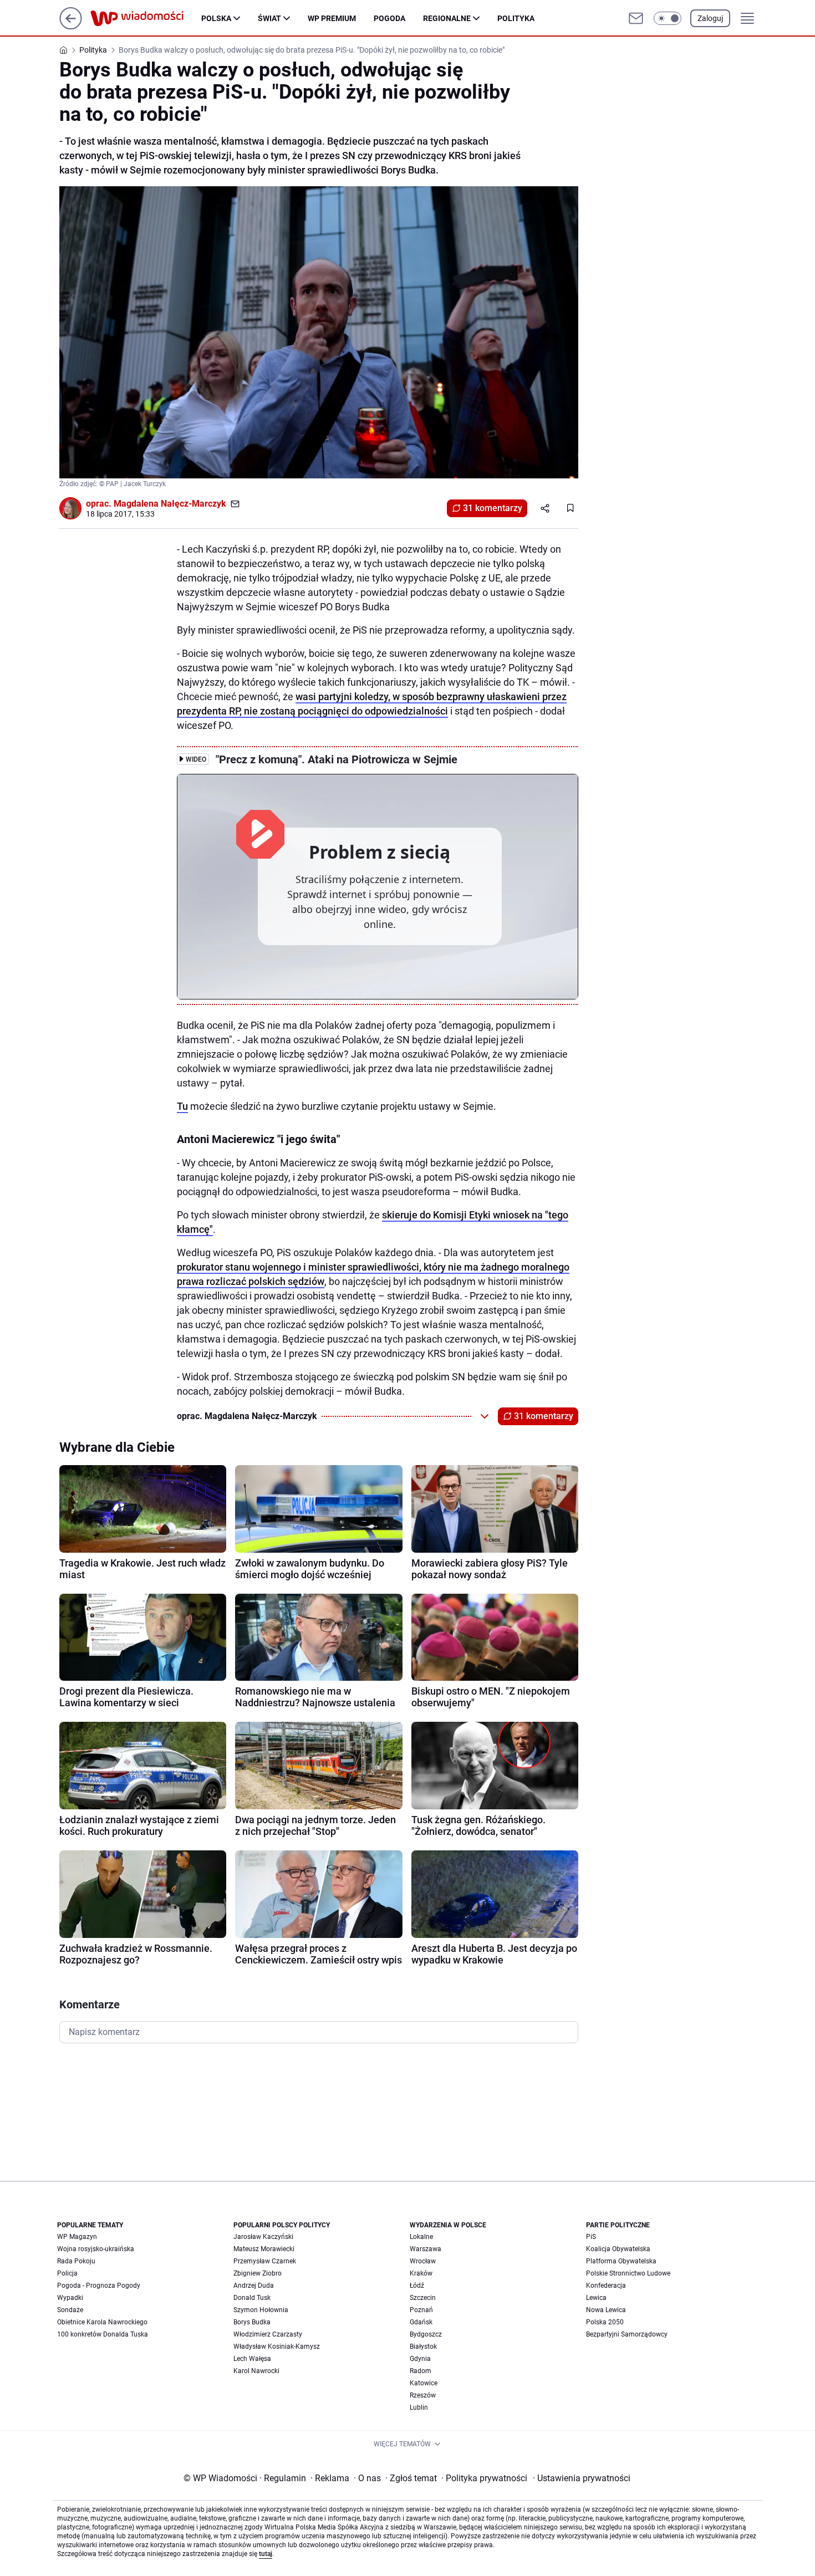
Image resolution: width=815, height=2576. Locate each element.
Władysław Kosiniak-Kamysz (277, 2347)
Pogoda (389, 18)
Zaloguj (710, 18)
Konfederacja (606, 2286)
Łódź (417, 2286)
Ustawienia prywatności (582, 2478)
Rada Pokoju (76, 2261)
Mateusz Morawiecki (264, 2249)
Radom (421, 2371)
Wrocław (423, 2261)
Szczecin (423, 2298)
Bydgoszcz (426, 2334)
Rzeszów (423, 2395)
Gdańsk (421, 2322)
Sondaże (70, 2310)
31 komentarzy (493, 508)
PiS (591, 2237)
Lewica (596, 2298)
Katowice (424, 2383)
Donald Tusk (252, 2298)
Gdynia (420, 2359)
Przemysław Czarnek (265, 2261)
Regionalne (447, 18)
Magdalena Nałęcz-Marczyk (170, 504)
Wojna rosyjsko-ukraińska (96, 2249)
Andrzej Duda (254, 2286)
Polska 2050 (605, 2322)
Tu (182, 1106)
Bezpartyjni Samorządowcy (627, 2334)
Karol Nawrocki (256, 2371)
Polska (216, 18)
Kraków (421, 2273)
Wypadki (70, 2298)
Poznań (421, 2310)
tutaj (266, 2554)
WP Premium (332, 18)
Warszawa (426, 2249)
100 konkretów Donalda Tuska (103, 2334)
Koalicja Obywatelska (618, 2249)
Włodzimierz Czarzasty (268, 2334)
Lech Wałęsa (252, 2359)
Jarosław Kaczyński (263, 2237)
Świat (269, 18)
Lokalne (421, 2237)
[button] (668, 18)
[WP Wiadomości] (146, 18)
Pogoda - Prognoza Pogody (99, 2286)
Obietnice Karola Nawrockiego (102, 2322)
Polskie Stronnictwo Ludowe (628, 2273)
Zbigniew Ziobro (258, 2273)
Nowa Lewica (606, 2310)
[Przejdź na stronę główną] (71, 26)
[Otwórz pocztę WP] (636, 18)
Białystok (423, 2347)
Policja (67, 2273)
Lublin (419, 2407)
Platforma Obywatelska (621, 2261)
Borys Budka (252, 2322)
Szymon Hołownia (261, 2310)
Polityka (516, 18)
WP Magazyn (77, 2237)
